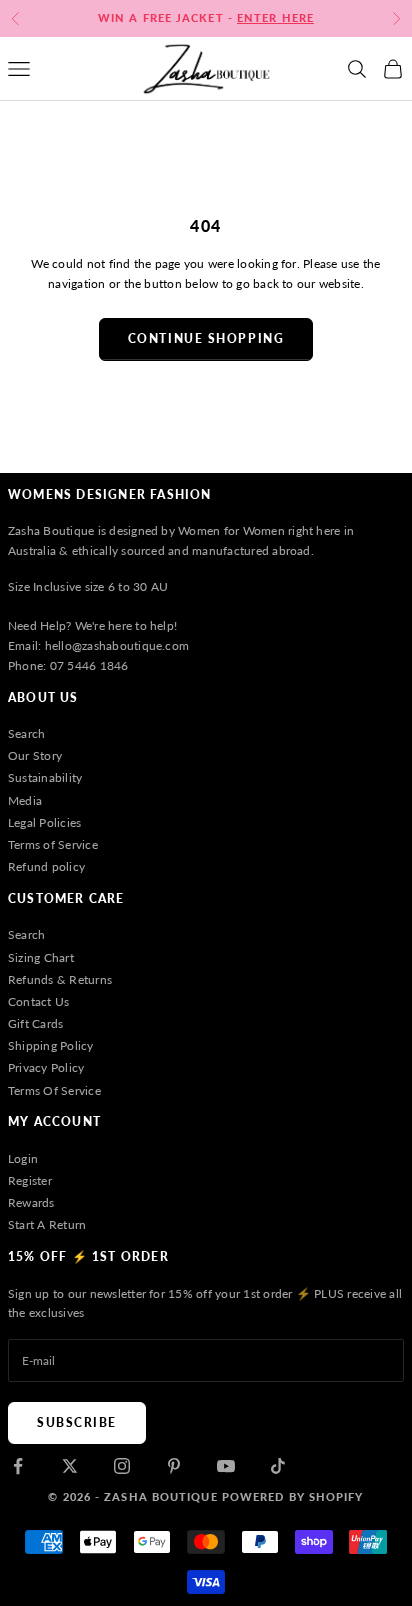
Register (30, 1180)
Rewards (31, 1202)
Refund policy (46, 866)
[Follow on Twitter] (70, 1466)
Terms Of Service (54, 1090)
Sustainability (45, 777)
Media (25, 800)
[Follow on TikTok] (278, 1466)
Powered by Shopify (293, 1496)
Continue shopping (206, 338)
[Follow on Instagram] (122, 1466)
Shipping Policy (51, 1045)
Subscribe (77, 1422)
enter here (275, 17)
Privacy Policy (46, 1067)
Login (23, 1158)
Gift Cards (35, 1023)
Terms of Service (53, 844)
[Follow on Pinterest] (174, 1466)
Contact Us (38, 1001)
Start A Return (47, 1224)
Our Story (35, 755)
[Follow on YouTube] (226, 1466)
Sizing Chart (41, 957)
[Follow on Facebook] (18, 1466)
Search (26, 733)
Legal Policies (44, 822)
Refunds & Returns (60, 979)
